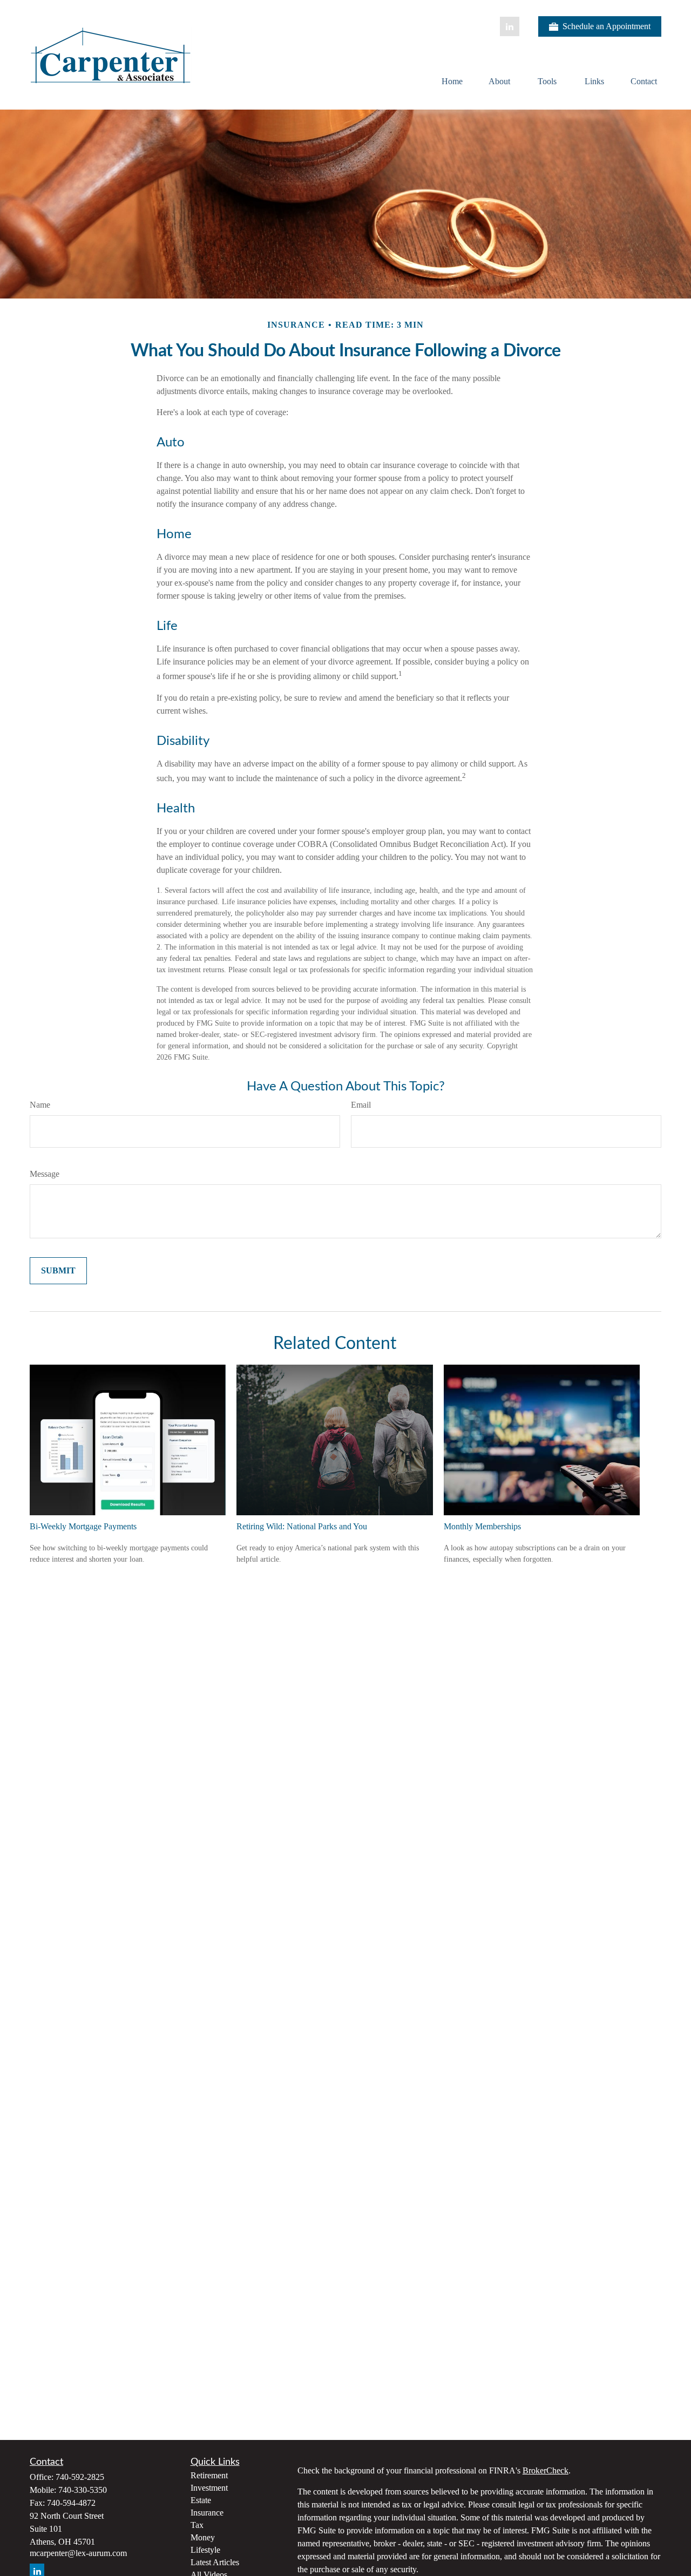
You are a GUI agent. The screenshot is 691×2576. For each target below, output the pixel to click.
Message (45, 1174)
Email (361, 1105)
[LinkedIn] (510, 26)
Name (40, 1105)
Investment (209, 2488)
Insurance (207, 2513)
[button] (452, 81)
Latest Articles (215, 2562)
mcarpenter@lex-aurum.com (78, 2553)
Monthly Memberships (482, 1526)
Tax (197, 2525)
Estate (201, 2500)
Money (203, 2537)
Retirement (209, 2475)
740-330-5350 (83, 2490)
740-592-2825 (80, 2477)
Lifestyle (205, 2550)
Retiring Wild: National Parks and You (302, 1526)
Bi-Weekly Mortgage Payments (83, 1526)
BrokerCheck (546, 2470)
